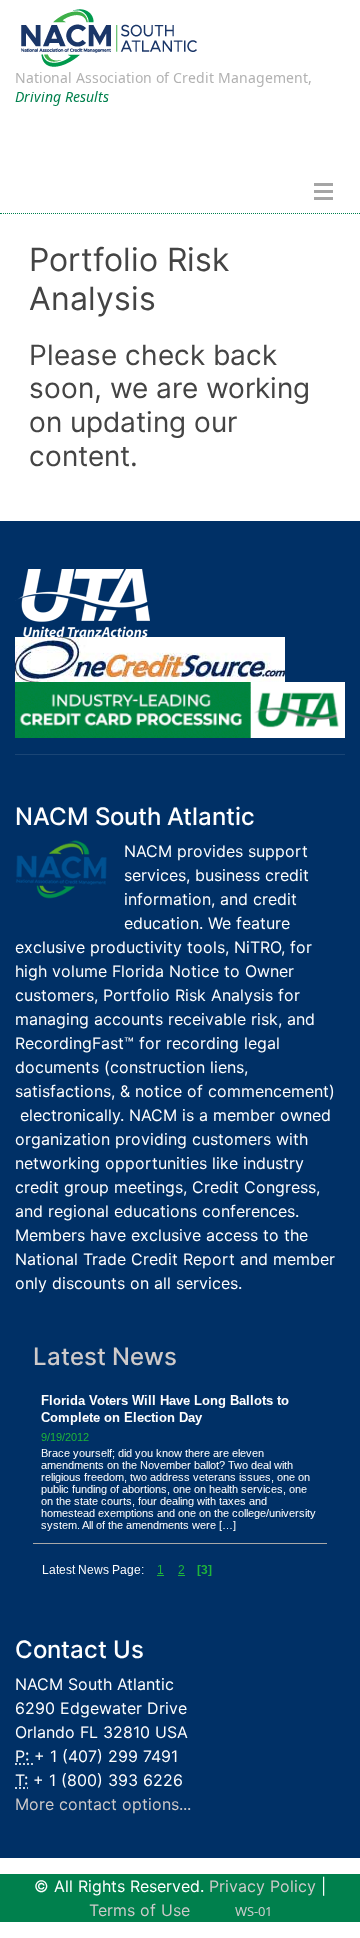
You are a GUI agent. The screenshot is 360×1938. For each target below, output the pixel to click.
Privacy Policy (262, 1886)
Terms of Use (139, 1910)
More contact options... (103, 1804)
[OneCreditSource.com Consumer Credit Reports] (150, 658)
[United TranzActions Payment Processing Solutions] (82, 602)
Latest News (105, 1356)
